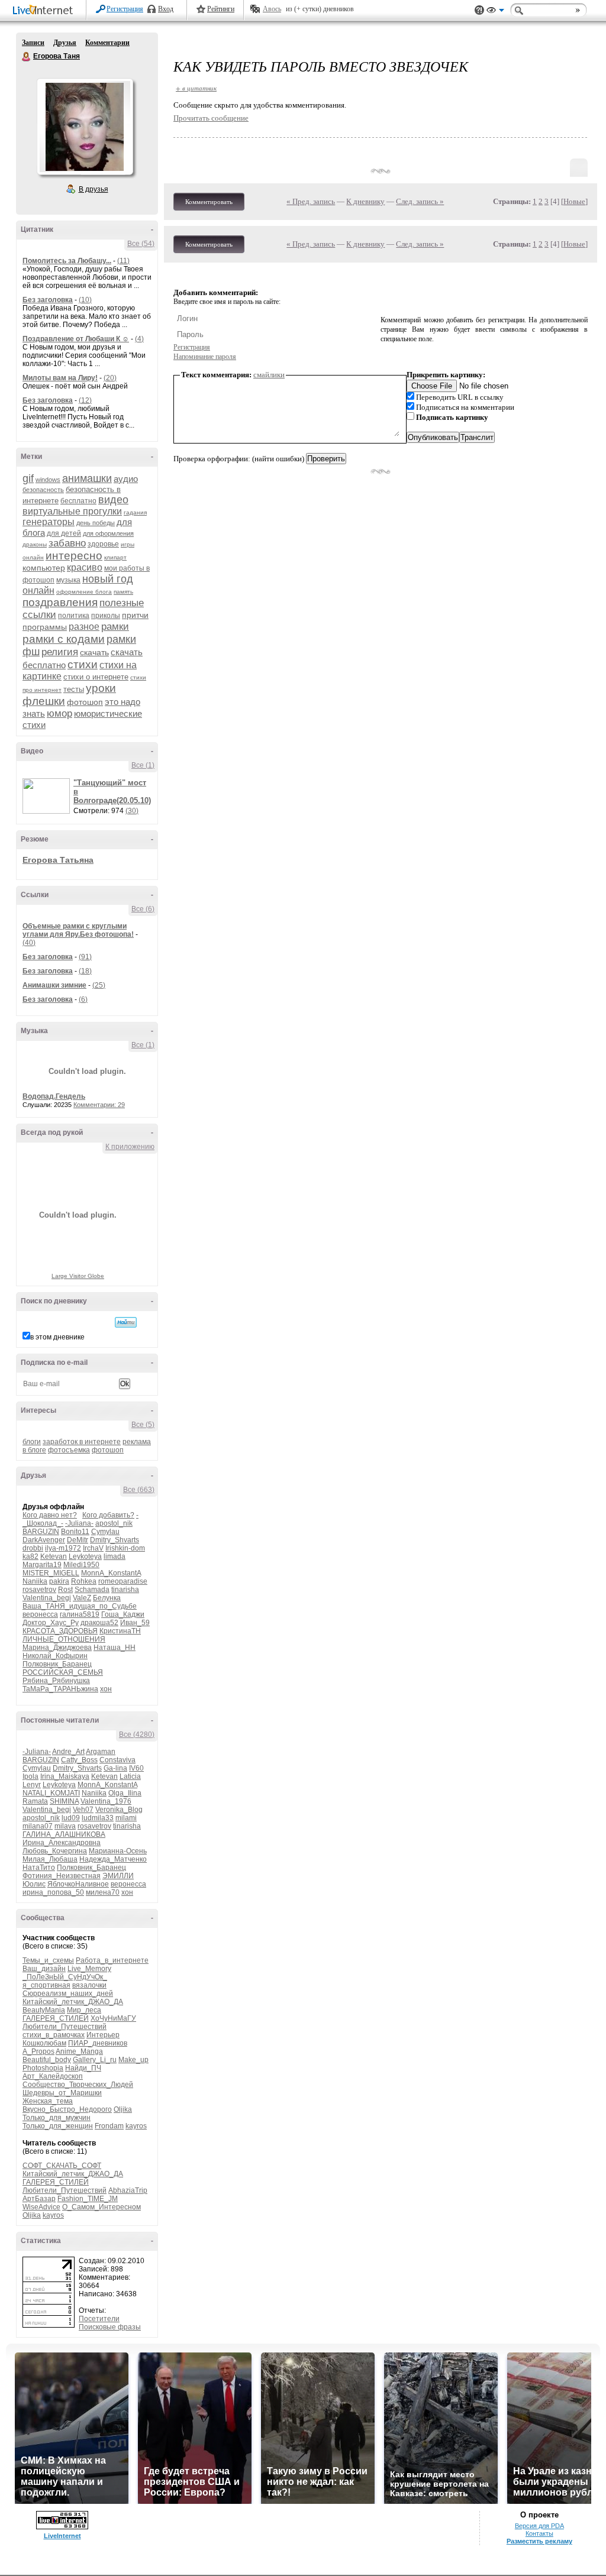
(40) (29, 943)
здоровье (103, 544)
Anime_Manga (79, 2051)
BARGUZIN (41, 1532)
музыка (68, 580)
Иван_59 (135, 1623)
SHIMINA (64, 1801)
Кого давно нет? (50, 1515)
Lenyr (32, 1785)
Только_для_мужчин (57, 2118)
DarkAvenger (44, 1540)
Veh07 (83, 1810)
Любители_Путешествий (65, 2027)
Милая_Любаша (50, 1859)
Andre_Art (68, 1752)
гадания (135, 512)
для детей (64, 533)
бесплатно (78, 501)
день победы (96, 523)
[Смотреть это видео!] (48, 796)
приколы (106, 616)
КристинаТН (120, 1631)
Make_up (133, 2060)
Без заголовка (48, 300)
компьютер (44, 568)
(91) (85, 957)
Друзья (65, 43)
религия (60, 652)
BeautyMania (44, 2010)
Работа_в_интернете (112, 1960)
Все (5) (143, 1425)
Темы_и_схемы (48, 1960)
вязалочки (89, 1985)
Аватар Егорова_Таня (85, 127)
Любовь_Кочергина (55, 1851)
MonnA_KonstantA (111, 1573)
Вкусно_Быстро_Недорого (67, 2109)
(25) (99, 985)
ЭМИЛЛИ (118, 1876)
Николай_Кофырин (55, 1656)
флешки (44, 701)
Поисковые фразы (110, 2327)
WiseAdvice (41, 2207)
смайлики (269, 375)
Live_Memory (89, 1969)
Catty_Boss (79, 1760)
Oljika (123, 2109)
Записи (33, 43)
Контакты (539, 2533)
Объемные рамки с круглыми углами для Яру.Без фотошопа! (78, 930)
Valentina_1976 (106, 1801)
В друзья (94, 189)
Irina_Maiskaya (65, 1776)
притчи (135, 615)
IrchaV (93, 1548)
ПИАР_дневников (98, 2043)
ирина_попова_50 (53, 1892)
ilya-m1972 (63, 1548)
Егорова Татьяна (58, 860)
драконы (35, 544)
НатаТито (39, 1868)
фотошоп (85, 702)
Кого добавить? (108, 1515)
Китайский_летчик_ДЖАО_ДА (73, 2002)
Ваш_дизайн (44, 1969)
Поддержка (479, 10)
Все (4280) (137, 1734)
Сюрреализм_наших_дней (68, 1994)
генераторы (49, 522)
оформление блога (84, 592)
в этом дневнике (57, 1337)
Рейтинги (221, 9)
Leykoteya (85, 1556)
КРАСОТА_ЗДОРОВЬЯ (60, 1631)
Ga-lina (115, 1768)
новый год (108, 579)
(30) (132, 811)
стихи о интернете (96, 677)
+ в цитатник (196, 88)
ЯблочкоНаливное (78, 1884)
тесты (74, 689)
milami (126, 1818)
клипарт (115, 557)
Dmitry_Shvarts (115, 1540)
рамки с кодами (64, 639)
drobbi (33, 1548)
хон (106, 1689)
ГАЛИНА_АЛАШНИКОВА (64, 1834)
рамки (115, 627)
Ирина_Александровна (62, 1843)
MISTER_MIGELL (51, 1573)
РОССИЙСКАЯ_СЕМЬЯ (63, 1672)
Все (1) (143, 765)
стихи (83, 664)
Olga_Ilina (125, 1793)
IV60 (136, 1768)
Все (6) (143, 909)
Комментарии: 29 (99, 1105)
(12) (85, 400)
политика (74, 616)
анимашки (87, 478)
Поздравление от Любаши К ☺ (76, 339)
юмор (59, 713)
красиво (85, 567)
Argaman (101, 1752)
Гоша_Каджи (123, 1614)
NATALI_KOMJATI (51, 1793)
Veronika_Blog (119, 1810)
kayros (136, 2126)
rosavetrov (39, 1590)
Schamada (92, 1590)
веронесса (40, 1614)
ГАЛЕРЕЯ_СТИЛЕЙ (56, 2018)
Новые (574, 201)
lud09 (71, 1818)
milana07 (38, 1826)
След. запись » (420, 201)
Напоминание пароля (205, 357)
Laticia (130, 1776)
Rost (65, 1590)
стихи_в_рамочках (54, 2035)
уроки (101, 688)
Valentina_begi (47, 1598)
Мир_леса (84, 2010)
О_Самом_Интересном (101, 2207)
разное (84, 627)
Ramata (35, 1801)
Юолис (34, 1884)
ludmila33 (98, 1818)
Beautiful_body (47, 2060)
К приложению (130, 1147)
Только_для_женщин (58, 2126)
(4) (139, 339)
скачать (94, 652)
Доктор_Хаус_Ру (51, 1623)
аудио (126, 479)
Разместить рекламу (539, 2541)
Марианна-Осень (118, 1851)
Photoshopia (43, 2068)
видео (113, 500)
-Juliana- (79, 1523)
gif (28, 478)
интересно (74, 556)
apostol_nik (114, 1523)
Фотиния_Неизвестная (62, 1876)
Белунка (107, 1598)
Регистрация (125, 9)
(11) (123, 261)
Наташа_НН (115, 1648)
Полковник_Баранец (57, 1664)
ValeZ (82, 1598)
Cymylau (105, 1532)
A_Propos (38, 2051)
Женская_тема (48, 2101)
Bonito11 (75, 1532)
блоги (32, 1442)
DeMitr (78, 1540)
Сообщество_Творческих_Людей (78, 2085)
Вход (166, 9)
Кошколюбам (44, 2043)
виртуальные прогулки (72, 511)
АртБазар (39, 2199)
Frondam (109, 2126)
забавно (67, 543)
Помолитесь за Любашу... (67, 261)
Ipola (30, 1776)
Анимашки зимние (54, 985)
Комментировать (209, 202)
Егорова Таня (27, 57)
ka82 (30, 1556)
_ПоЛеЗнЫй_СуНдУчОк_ (65, 1977)
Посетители (99, 2319)
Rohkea (84, 1581)
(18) (85, 971)
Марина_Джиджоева (57, 1648)
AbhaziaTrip (128, 2190)
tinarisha (125, 1590)
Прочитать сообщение (211, 118)
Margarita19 (42, 1565)
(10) (85, 300)
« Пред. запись (311, 201)
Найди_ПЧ (83, 2068)
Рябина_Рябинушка (56, 1681)
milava (65, 1826)
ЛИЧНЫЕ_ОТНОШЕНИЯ (64, 1639)
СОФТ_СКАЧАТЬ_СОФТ (62, 2166)
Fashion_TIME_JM (88, 2199)
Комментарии (107, 43)
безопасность (43, 490)
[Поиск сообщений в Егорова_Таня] (126, 1322)
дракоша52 (99, 1623)
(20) (110, 378)
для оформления (108, 533)
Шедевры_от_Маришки (62, 2093)
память (123, 592)
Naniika (35, 1581)
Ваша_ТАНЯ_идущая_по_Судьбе (80, 1606)
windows (48, 480)
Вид (495, 12)
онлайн (38, 590)
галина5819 (80, 1614)
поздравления (60, 602)
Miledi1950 (81, 1565)
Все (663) (139, 1490)
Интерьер (103, 2035)
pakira (59, 1581)
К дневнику (365, 201)
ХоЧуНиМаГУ (113, 2018)
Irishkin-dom (125, 1548)
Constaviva (117, 1760)
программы (45, 627)
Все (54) (141, 244)
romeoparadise (123, 1581)
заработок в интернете (82, 1442)
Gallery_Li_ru (95, 2060)
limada (115, 1556)
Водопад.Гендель (54, 1096)
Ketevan (54, 1556)
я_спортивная (46, 1985)
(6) (83, 999)
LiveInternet (45, 11)
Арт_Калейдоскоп (53, 2076)
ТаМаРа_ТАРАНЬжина (60, 1689)
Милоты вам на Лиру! (60, 378)
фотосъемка (69, 1450)
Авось (272, 9)
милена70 (103, 1892)
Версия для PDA (539, 2526)
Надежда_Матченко (113, 1859)
